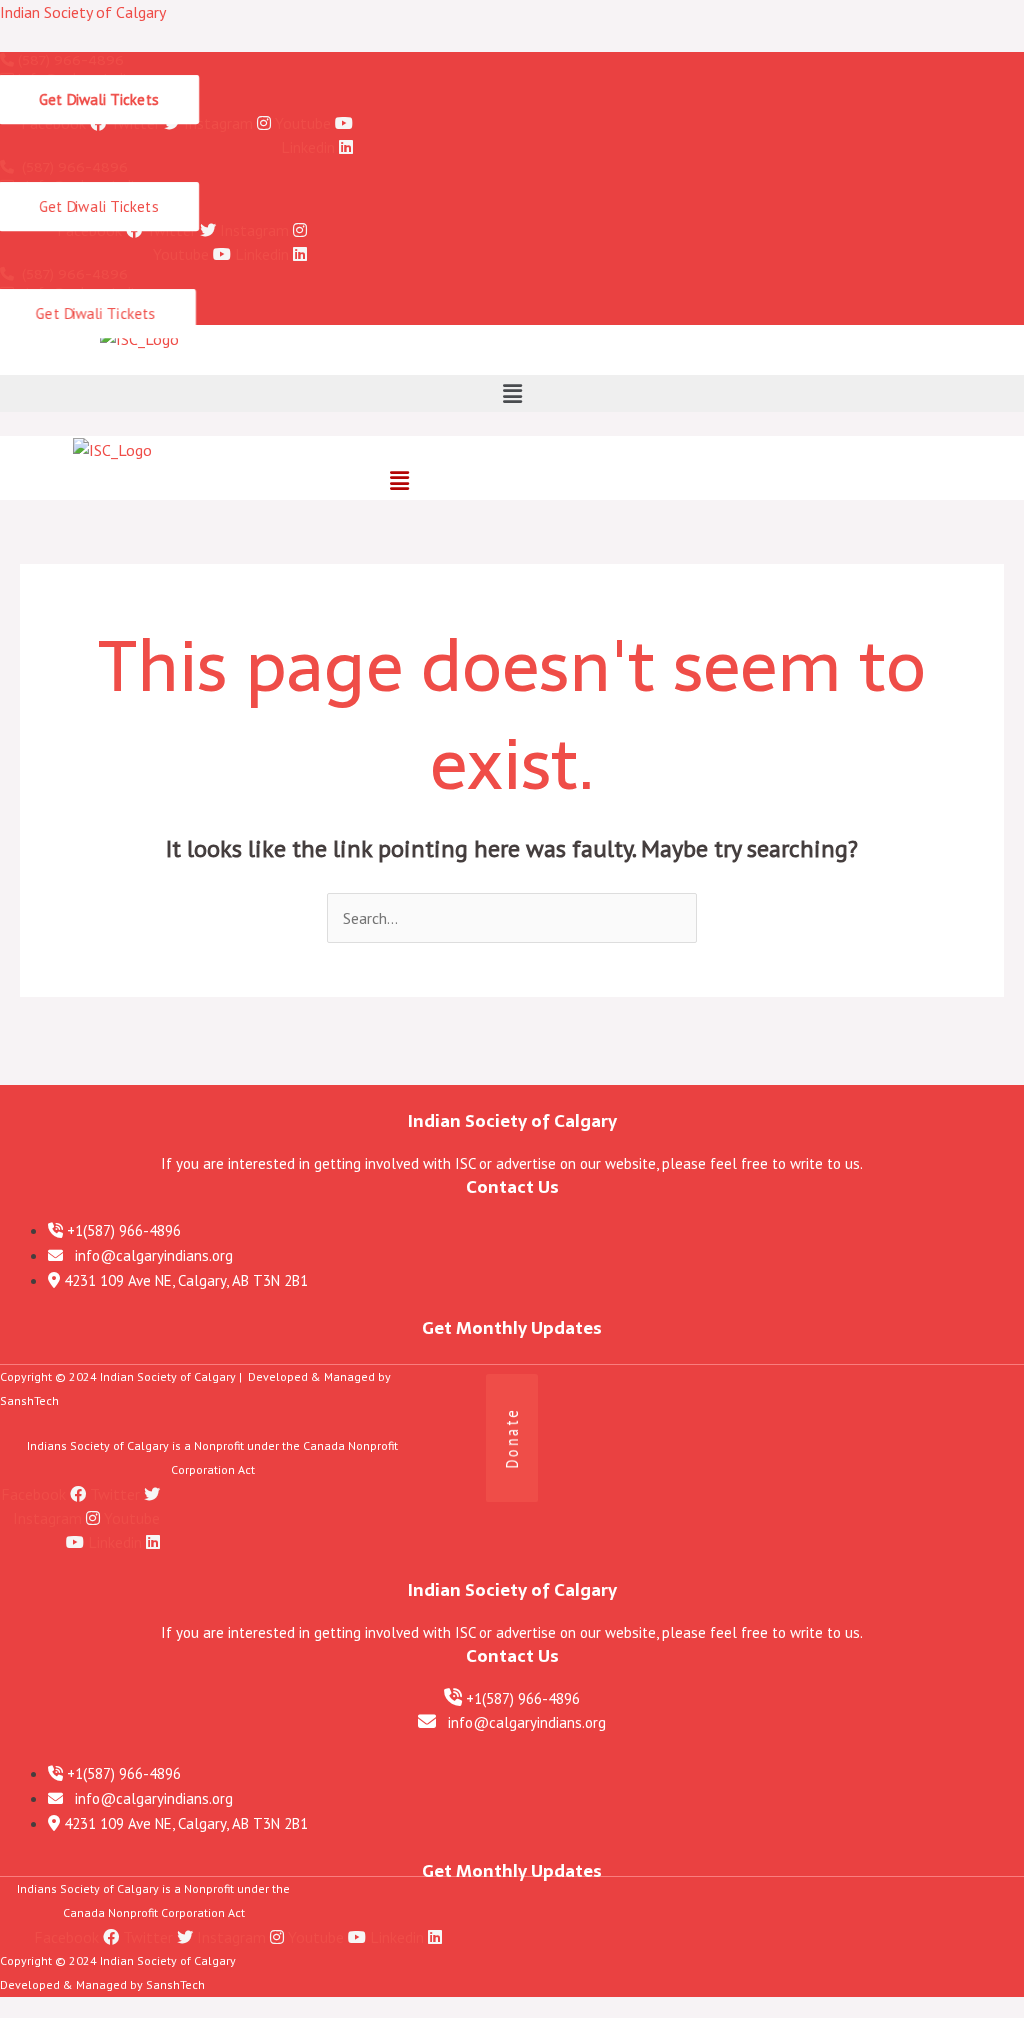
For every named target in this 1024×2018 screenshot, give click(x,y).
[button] (512, 393)
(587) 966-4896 (69, 60)
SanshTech (29, 1400)
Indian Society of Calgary (83, 12)
